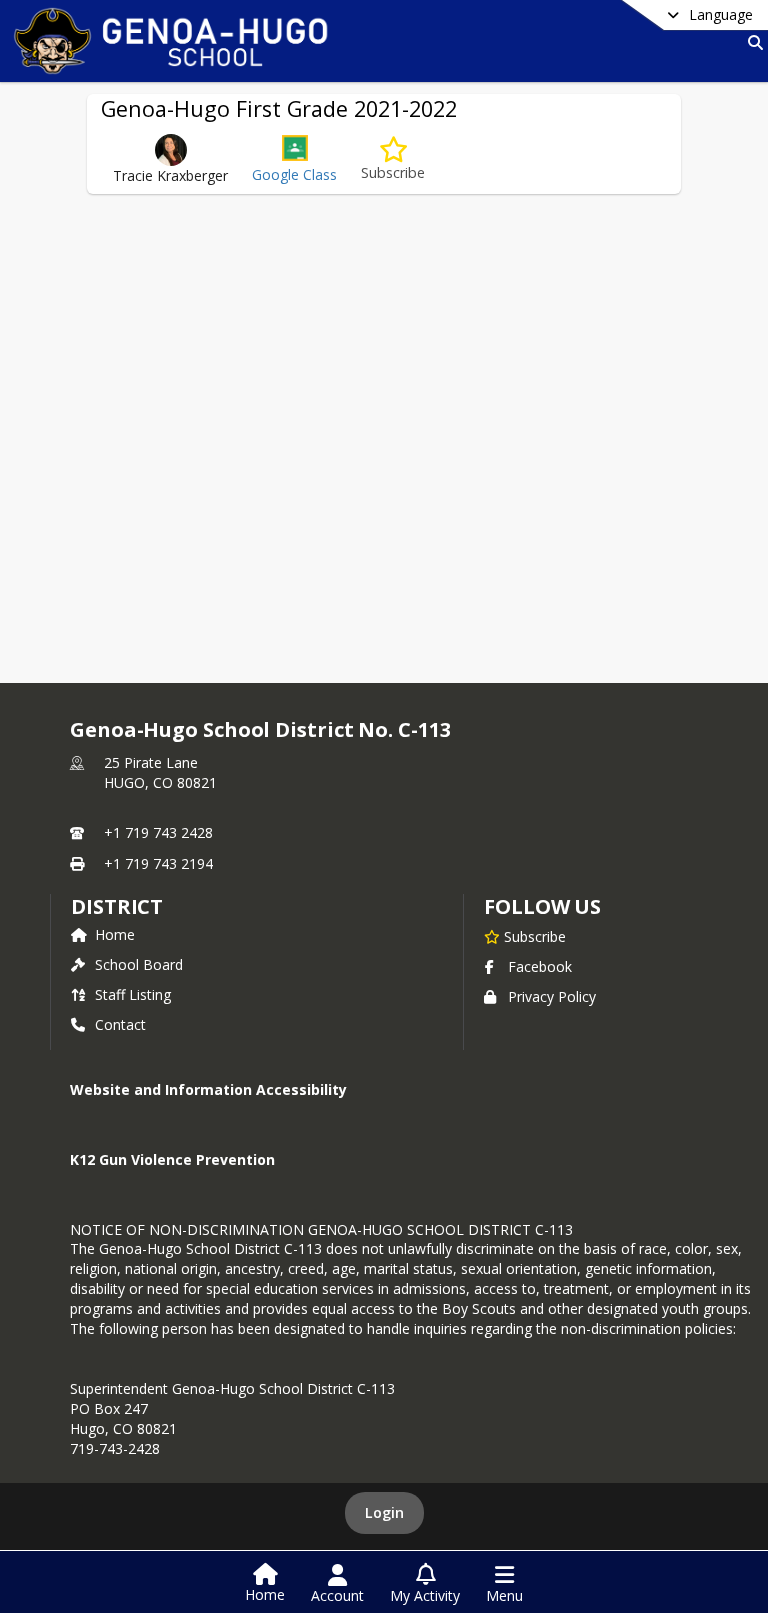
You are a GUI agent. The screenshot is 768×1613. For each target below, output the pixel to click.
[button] (294, 159)
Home (115, 934)
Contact (120, 1024)
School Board (139, 964)
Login (384, 1512)
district (117, 906)
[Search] (751, 42)
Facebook (540, 966)
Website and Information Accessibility (208, 1089)
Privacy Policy (552, 996)
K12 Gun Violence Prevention (172, 1159)
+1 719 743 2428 (158, 832)
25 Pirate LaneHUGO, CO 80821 (160, 772)
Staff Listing (133, 994)
